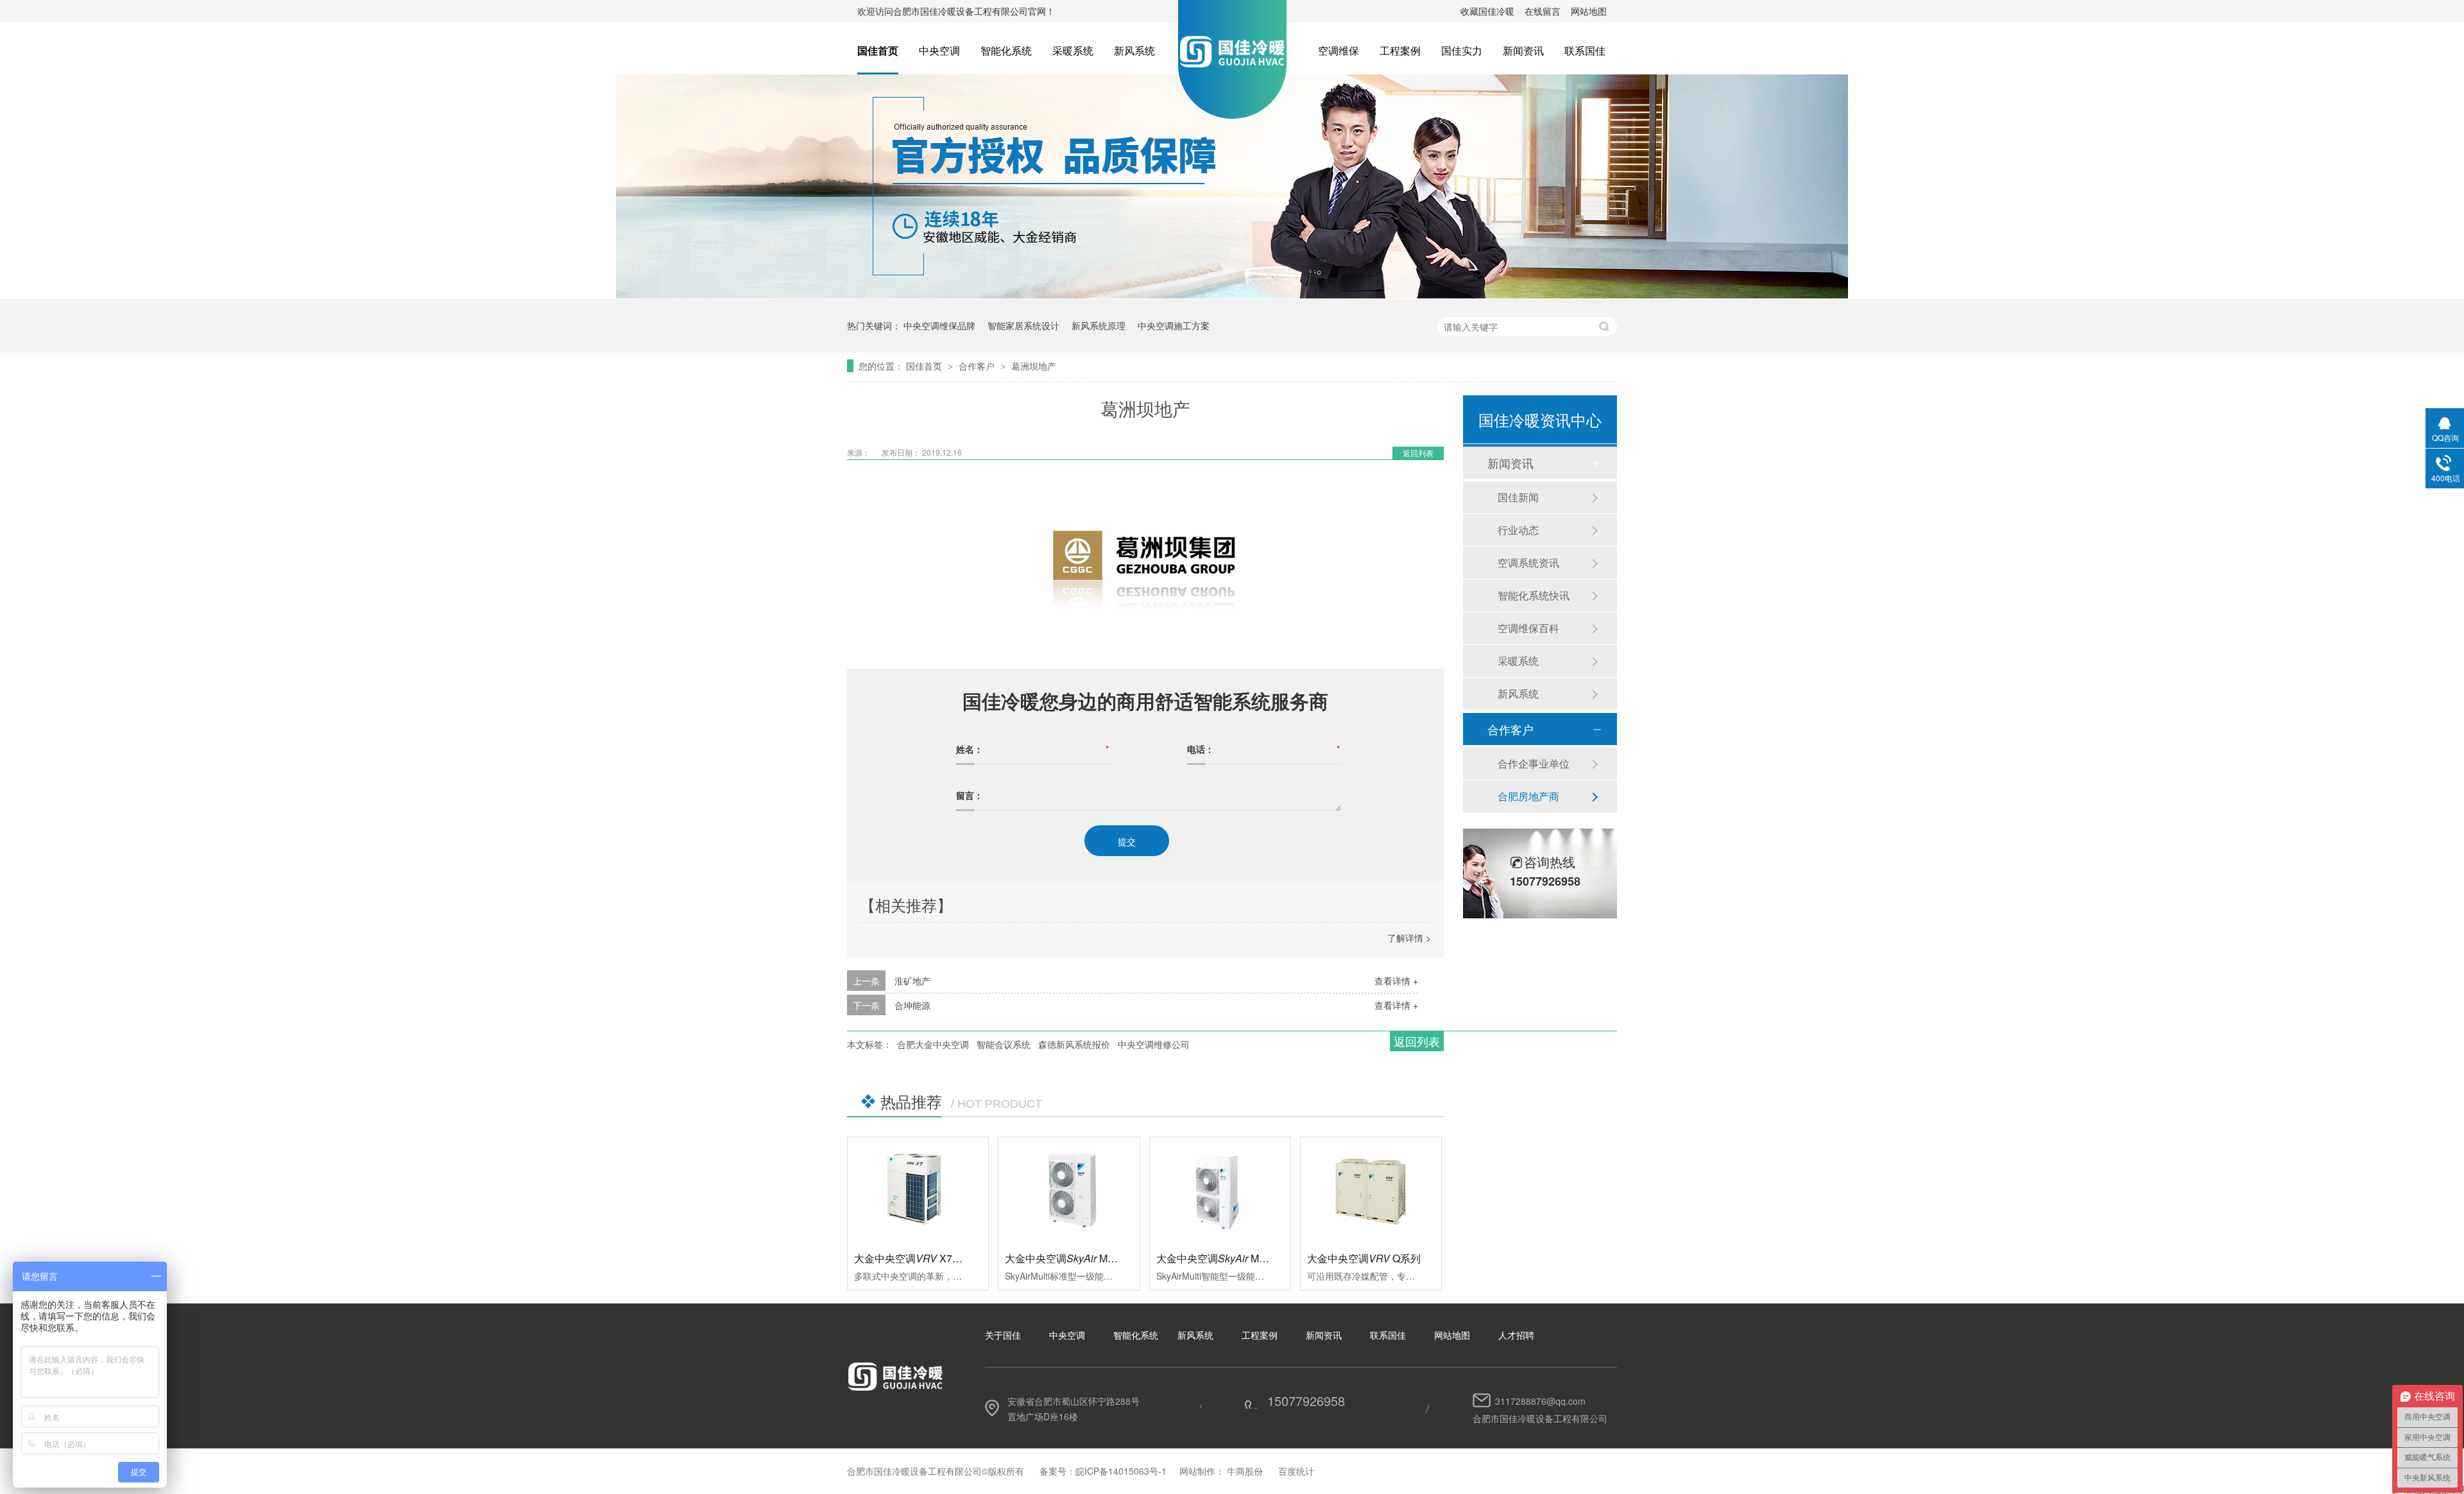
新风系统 (1134, 50)
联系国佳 (1585, 50)
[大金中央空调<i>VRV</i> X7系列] (918, 1190)
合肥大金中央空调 (933, 1044)
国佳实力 (1462, 50)
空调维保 (1339, 50)
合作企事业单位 (1534, 763)
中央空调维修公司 (1154, 1044)
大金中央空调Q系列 (1364, 1258)
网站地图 (1589, 11)
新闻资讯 (1523, 50)
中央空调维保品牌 (939, 325)
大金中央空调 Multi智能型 (1230, 1258)
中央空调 (939, 50)
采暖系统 (1073, 50)
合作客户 (978, 366)
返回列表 (1418, 453)
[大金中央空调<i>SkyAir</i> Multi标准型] (1069, 1190)
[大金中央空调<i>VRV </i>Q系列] (1371, 1190)
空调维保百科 (1528, 628)
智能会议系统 (1004, 1044)
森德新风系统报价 (1074, 1044)
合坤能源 (912, 1005)
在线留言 (1543, 11)
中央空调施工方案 (1174, 325)
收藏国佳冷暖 (1487, 11)
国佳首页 (878, 50)
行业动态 (1518, 530)
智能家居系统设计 (1023, 325)
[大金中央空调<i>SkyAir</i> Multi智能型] (1220, 1190)
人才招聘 (1516, 1335)
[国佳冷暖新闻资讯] (1232, 295)
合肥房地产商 (1528, 796)
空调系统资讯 (1528, 562)
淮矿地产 (912, 981)
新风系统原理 (1099, 325)
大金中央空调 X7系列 (913, 1258)
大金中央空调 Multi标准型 (1078, 1258)
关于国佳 (1003, 1335)
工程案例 (1400, 50)
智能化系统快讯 (1534, 595)
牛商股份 (1245, 1471)
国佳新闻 (1518, 497)
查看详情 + (1396, 981)
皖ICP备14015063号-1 (1121, 1471)
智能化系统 (1006, 50)
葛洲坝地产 (1034, 366)
